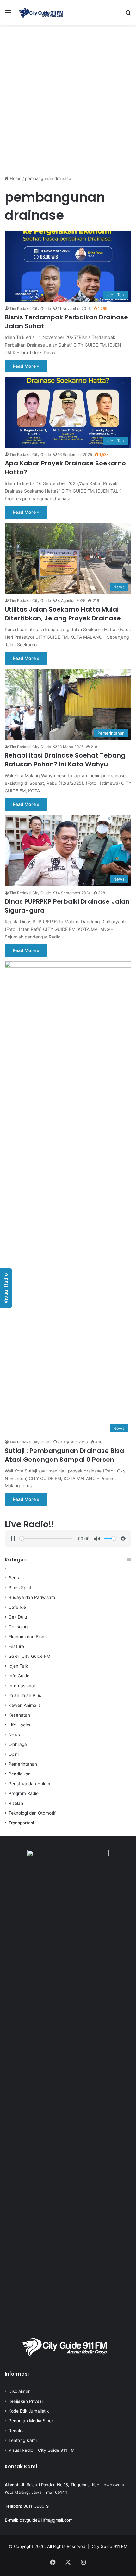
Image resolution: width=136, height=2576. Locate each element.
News (14, 1735)
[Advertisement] (68, 102)
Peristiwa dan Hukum (30, 1784)
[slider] (46, 1538)
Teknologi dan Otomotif (32, 1813)
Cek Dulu (18, 1617)
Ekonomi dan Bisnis (28, 1637)
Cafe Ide (17, 1607)
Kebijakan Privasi (26, 2401)
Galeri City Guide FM (29, 1656)
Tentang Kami (23, 2440)
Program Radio (24, 1793)
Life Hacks (19, 1725)
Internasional (22, 1686)
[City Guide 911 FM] (41, 12)
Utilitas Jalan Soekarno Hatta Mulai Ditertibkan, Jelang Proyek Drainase (63, 614)
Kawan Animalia (25, 1705)
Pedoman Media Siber (31, 2421)
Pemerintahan (23, 1764)
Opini (14, 1754)
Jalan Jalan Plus (25, 1695)
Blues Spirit (20, 1588)
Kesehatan (19, 1715)
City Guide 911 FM (110, 2546)
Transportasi (21, 1823)
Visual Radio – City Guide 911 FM (42, 2450)
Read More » (26, 366)
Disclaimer (19, 2391)
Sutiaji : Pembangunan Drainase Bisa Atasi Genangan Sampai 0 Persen (64, 1455)
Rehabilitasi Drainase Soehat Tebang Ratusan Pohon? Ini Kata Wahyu (65, 760)
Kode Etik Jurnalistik (29, 2411)
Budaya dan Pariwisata (32, 1597)
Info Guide (19, 1676)
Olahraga (18, 1744)
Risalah (16, 1803)
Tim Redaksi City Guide (30, 308)
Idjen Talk (18, 1666)
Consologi (19, 1627)
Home (15, 178)
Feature (16, 1646)
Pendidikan (20, 1774)
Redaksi (16, 2431)
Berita (15, 1578)
